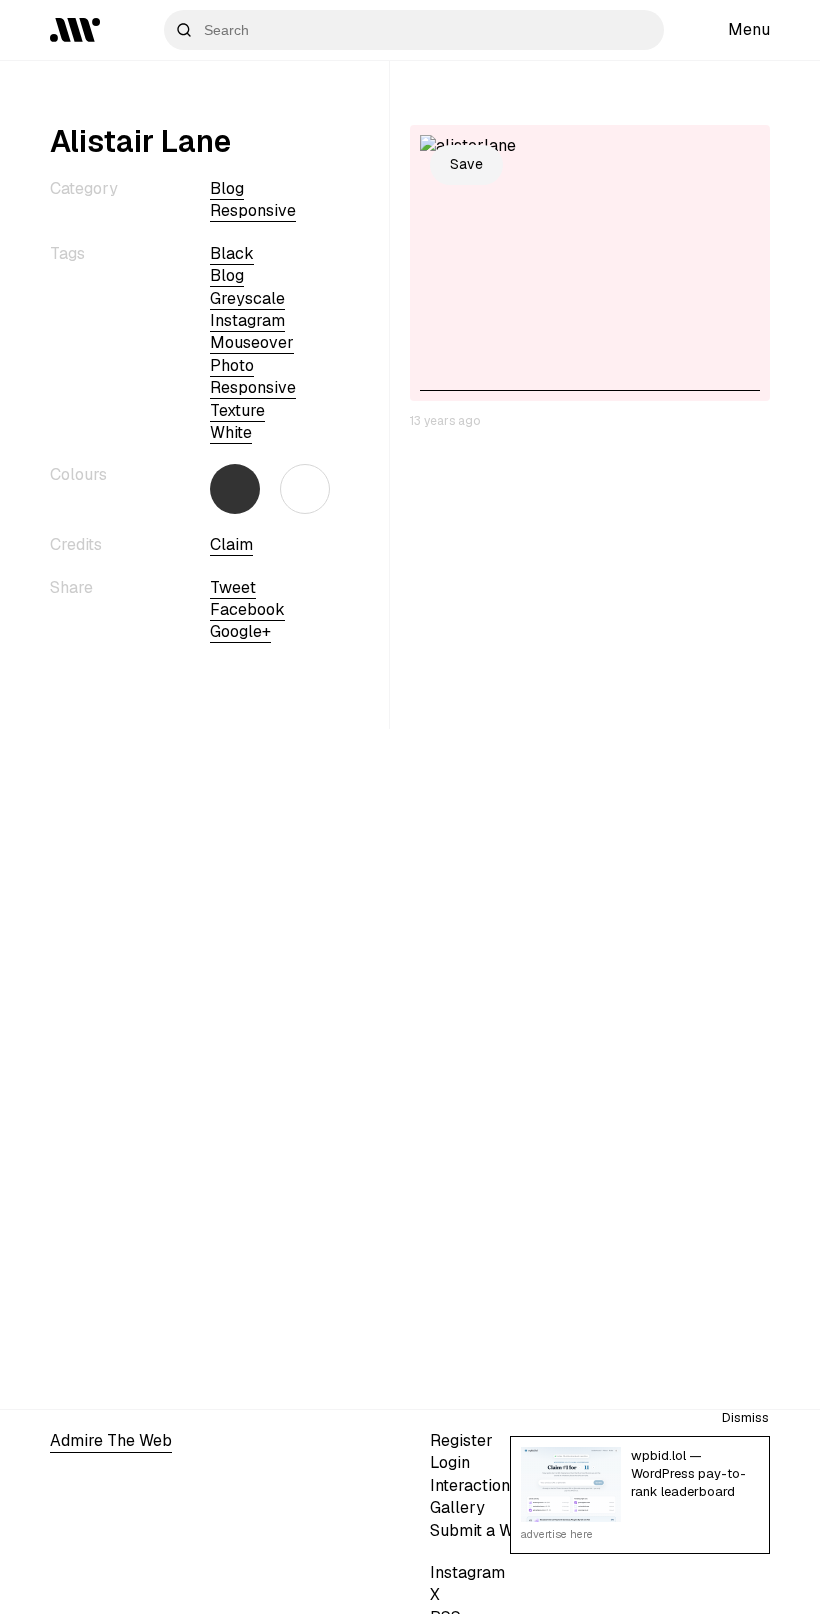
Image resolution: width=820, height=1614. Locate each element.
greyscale (247, 298)
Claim (231, 544)
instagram (247, 320)
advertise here (557, 1534)
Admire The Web (111, 1440)
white (231, 432)
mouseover (252, 342)
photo (232, 365)
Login (450, 1462)
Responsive (253, 210)
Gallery (457, 1507)
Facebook (247, 609)
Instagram (467, 1572)
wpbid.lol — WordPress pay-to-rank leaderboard (688, 1473)
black (232, 253)
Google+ (240, 631)
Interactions (474, 1485)
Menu (749, 29)
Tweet (233, 587)
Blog (227, 188)
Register (461, 1440)
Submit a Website (494, 1530)
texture (237, 410)
